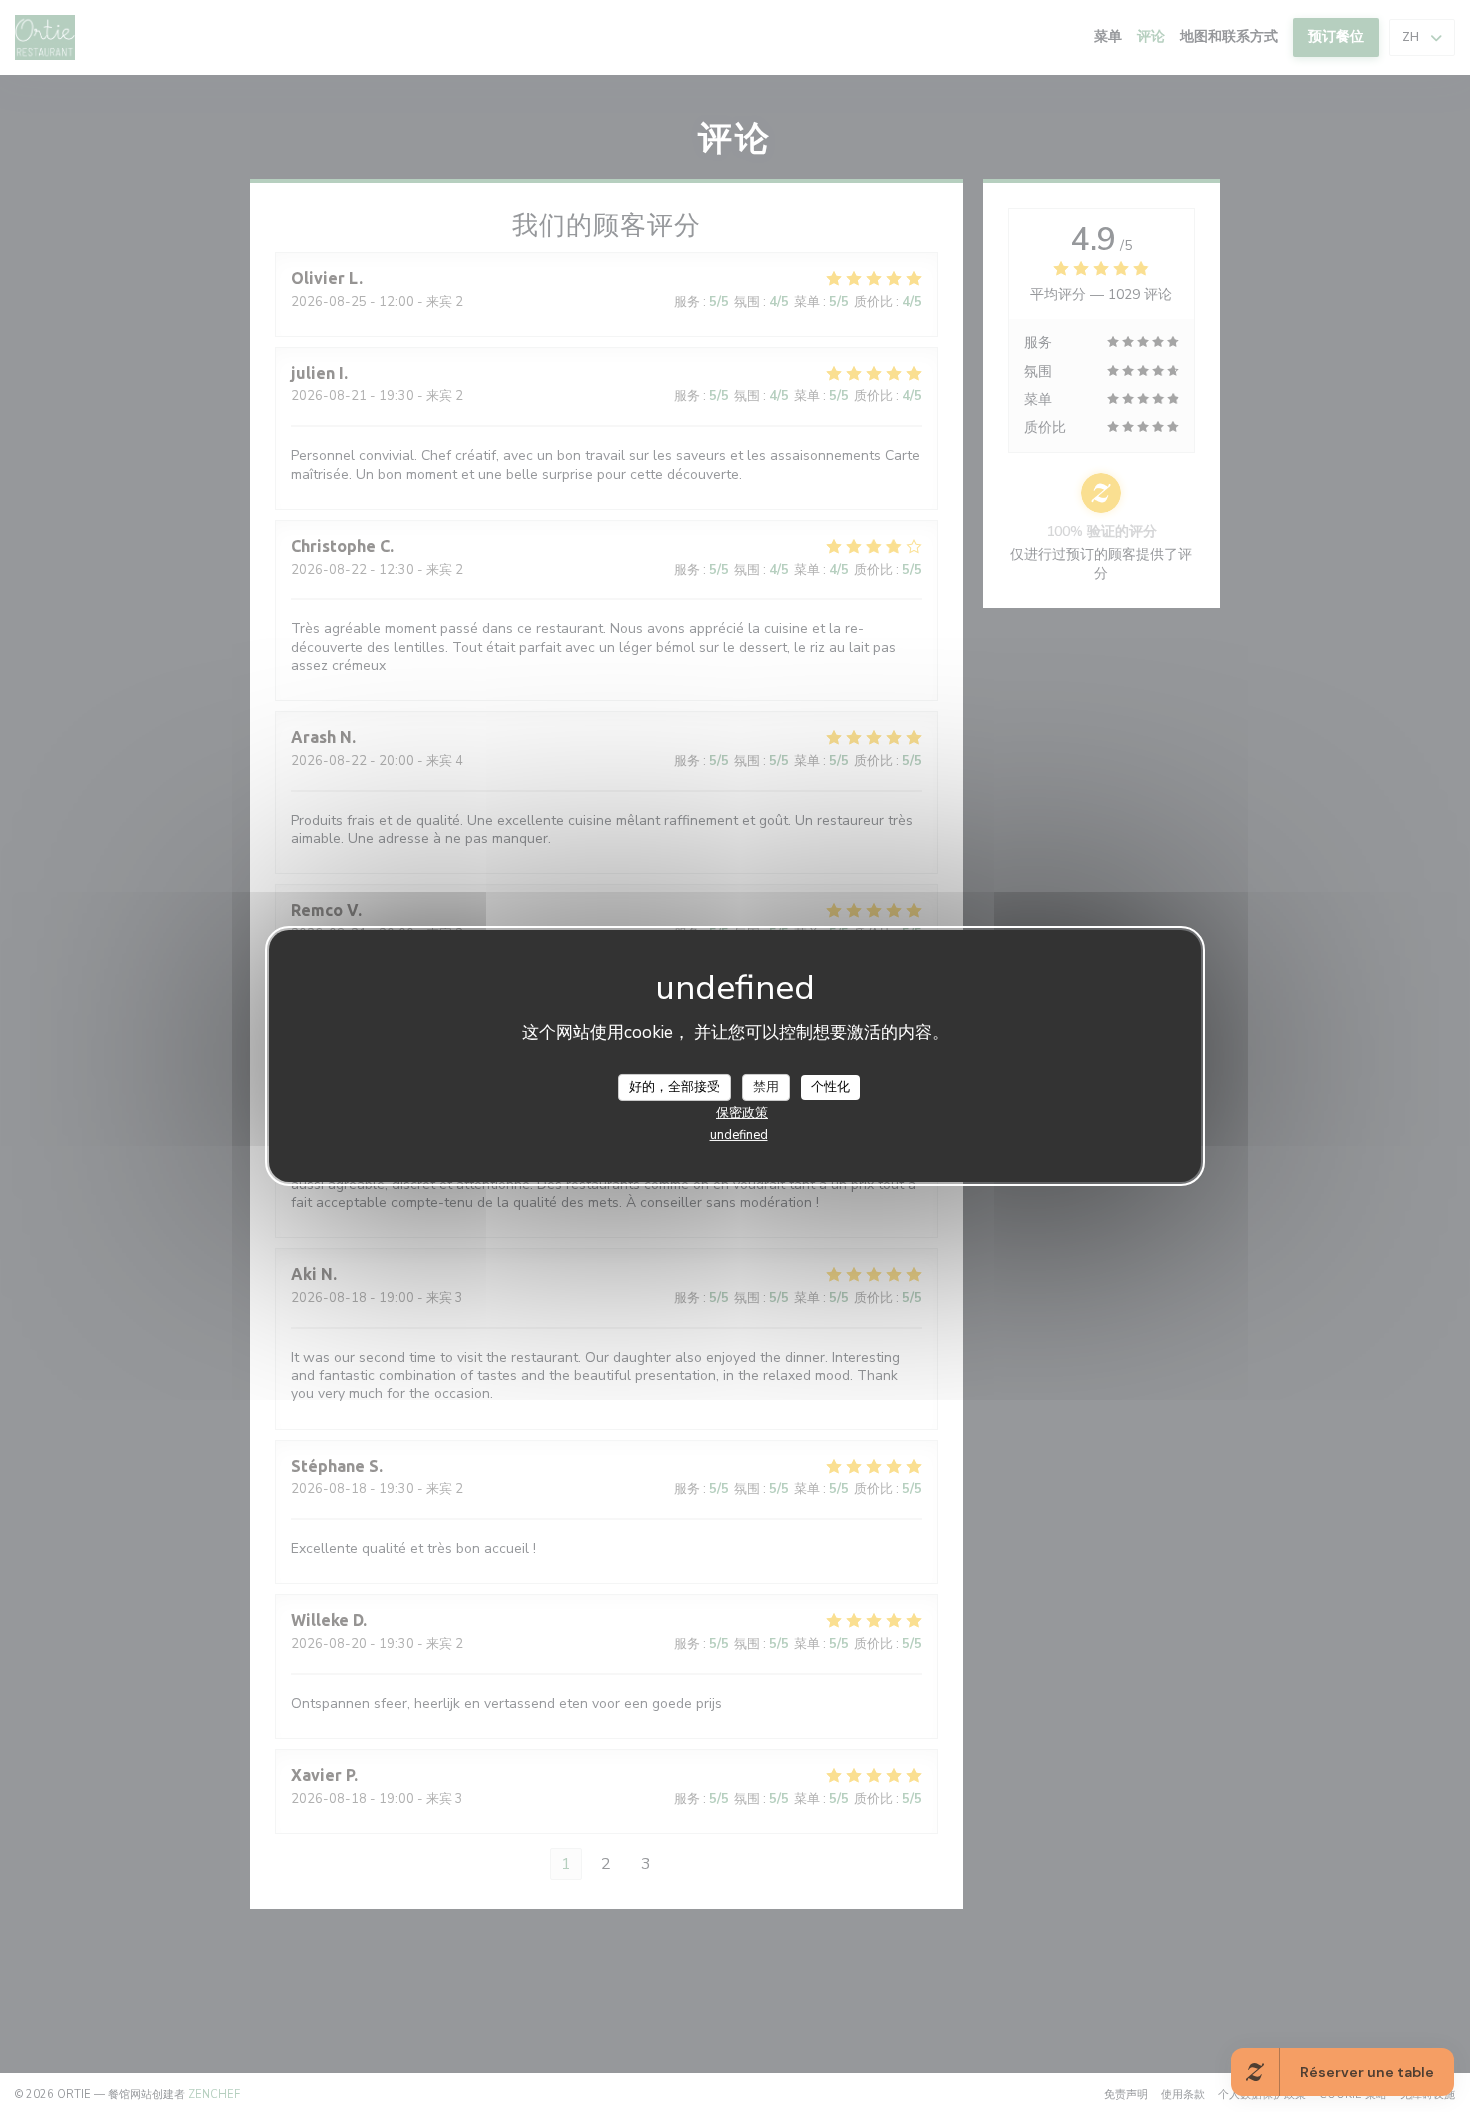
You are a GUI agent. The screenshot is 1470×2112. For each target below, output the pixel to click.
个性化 (830, 1086)
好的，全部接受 (674, 1086)
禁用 (766, 1086)
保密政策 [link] (742, 1113)
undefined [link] (739, 1135)
